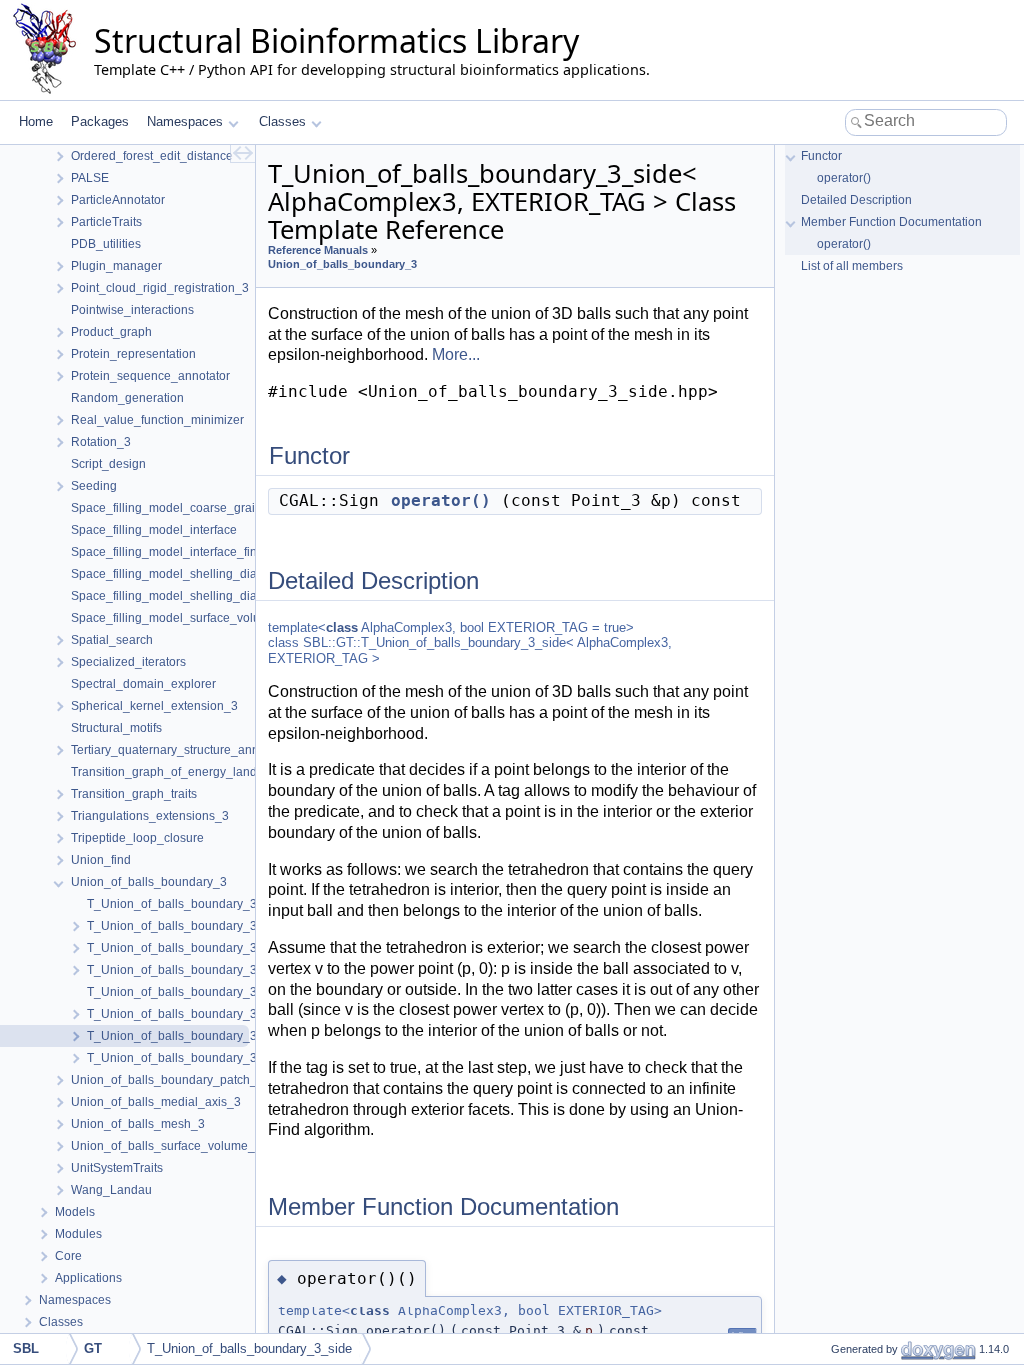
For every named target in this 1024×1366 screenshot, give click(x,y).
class (342, 627)
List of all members (852, 266)
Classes (282, 121)
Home (36, 121)
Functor (821, 156)
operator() (441, 500)
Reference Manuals (318, 250)
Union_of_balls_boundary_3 (342, 264)
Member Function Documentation (891, 222)
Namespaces (185, 121)
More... (456, 354)
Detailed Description (856, 200)
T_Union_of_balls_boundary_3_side (249, 1348)
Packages (100, 121)
